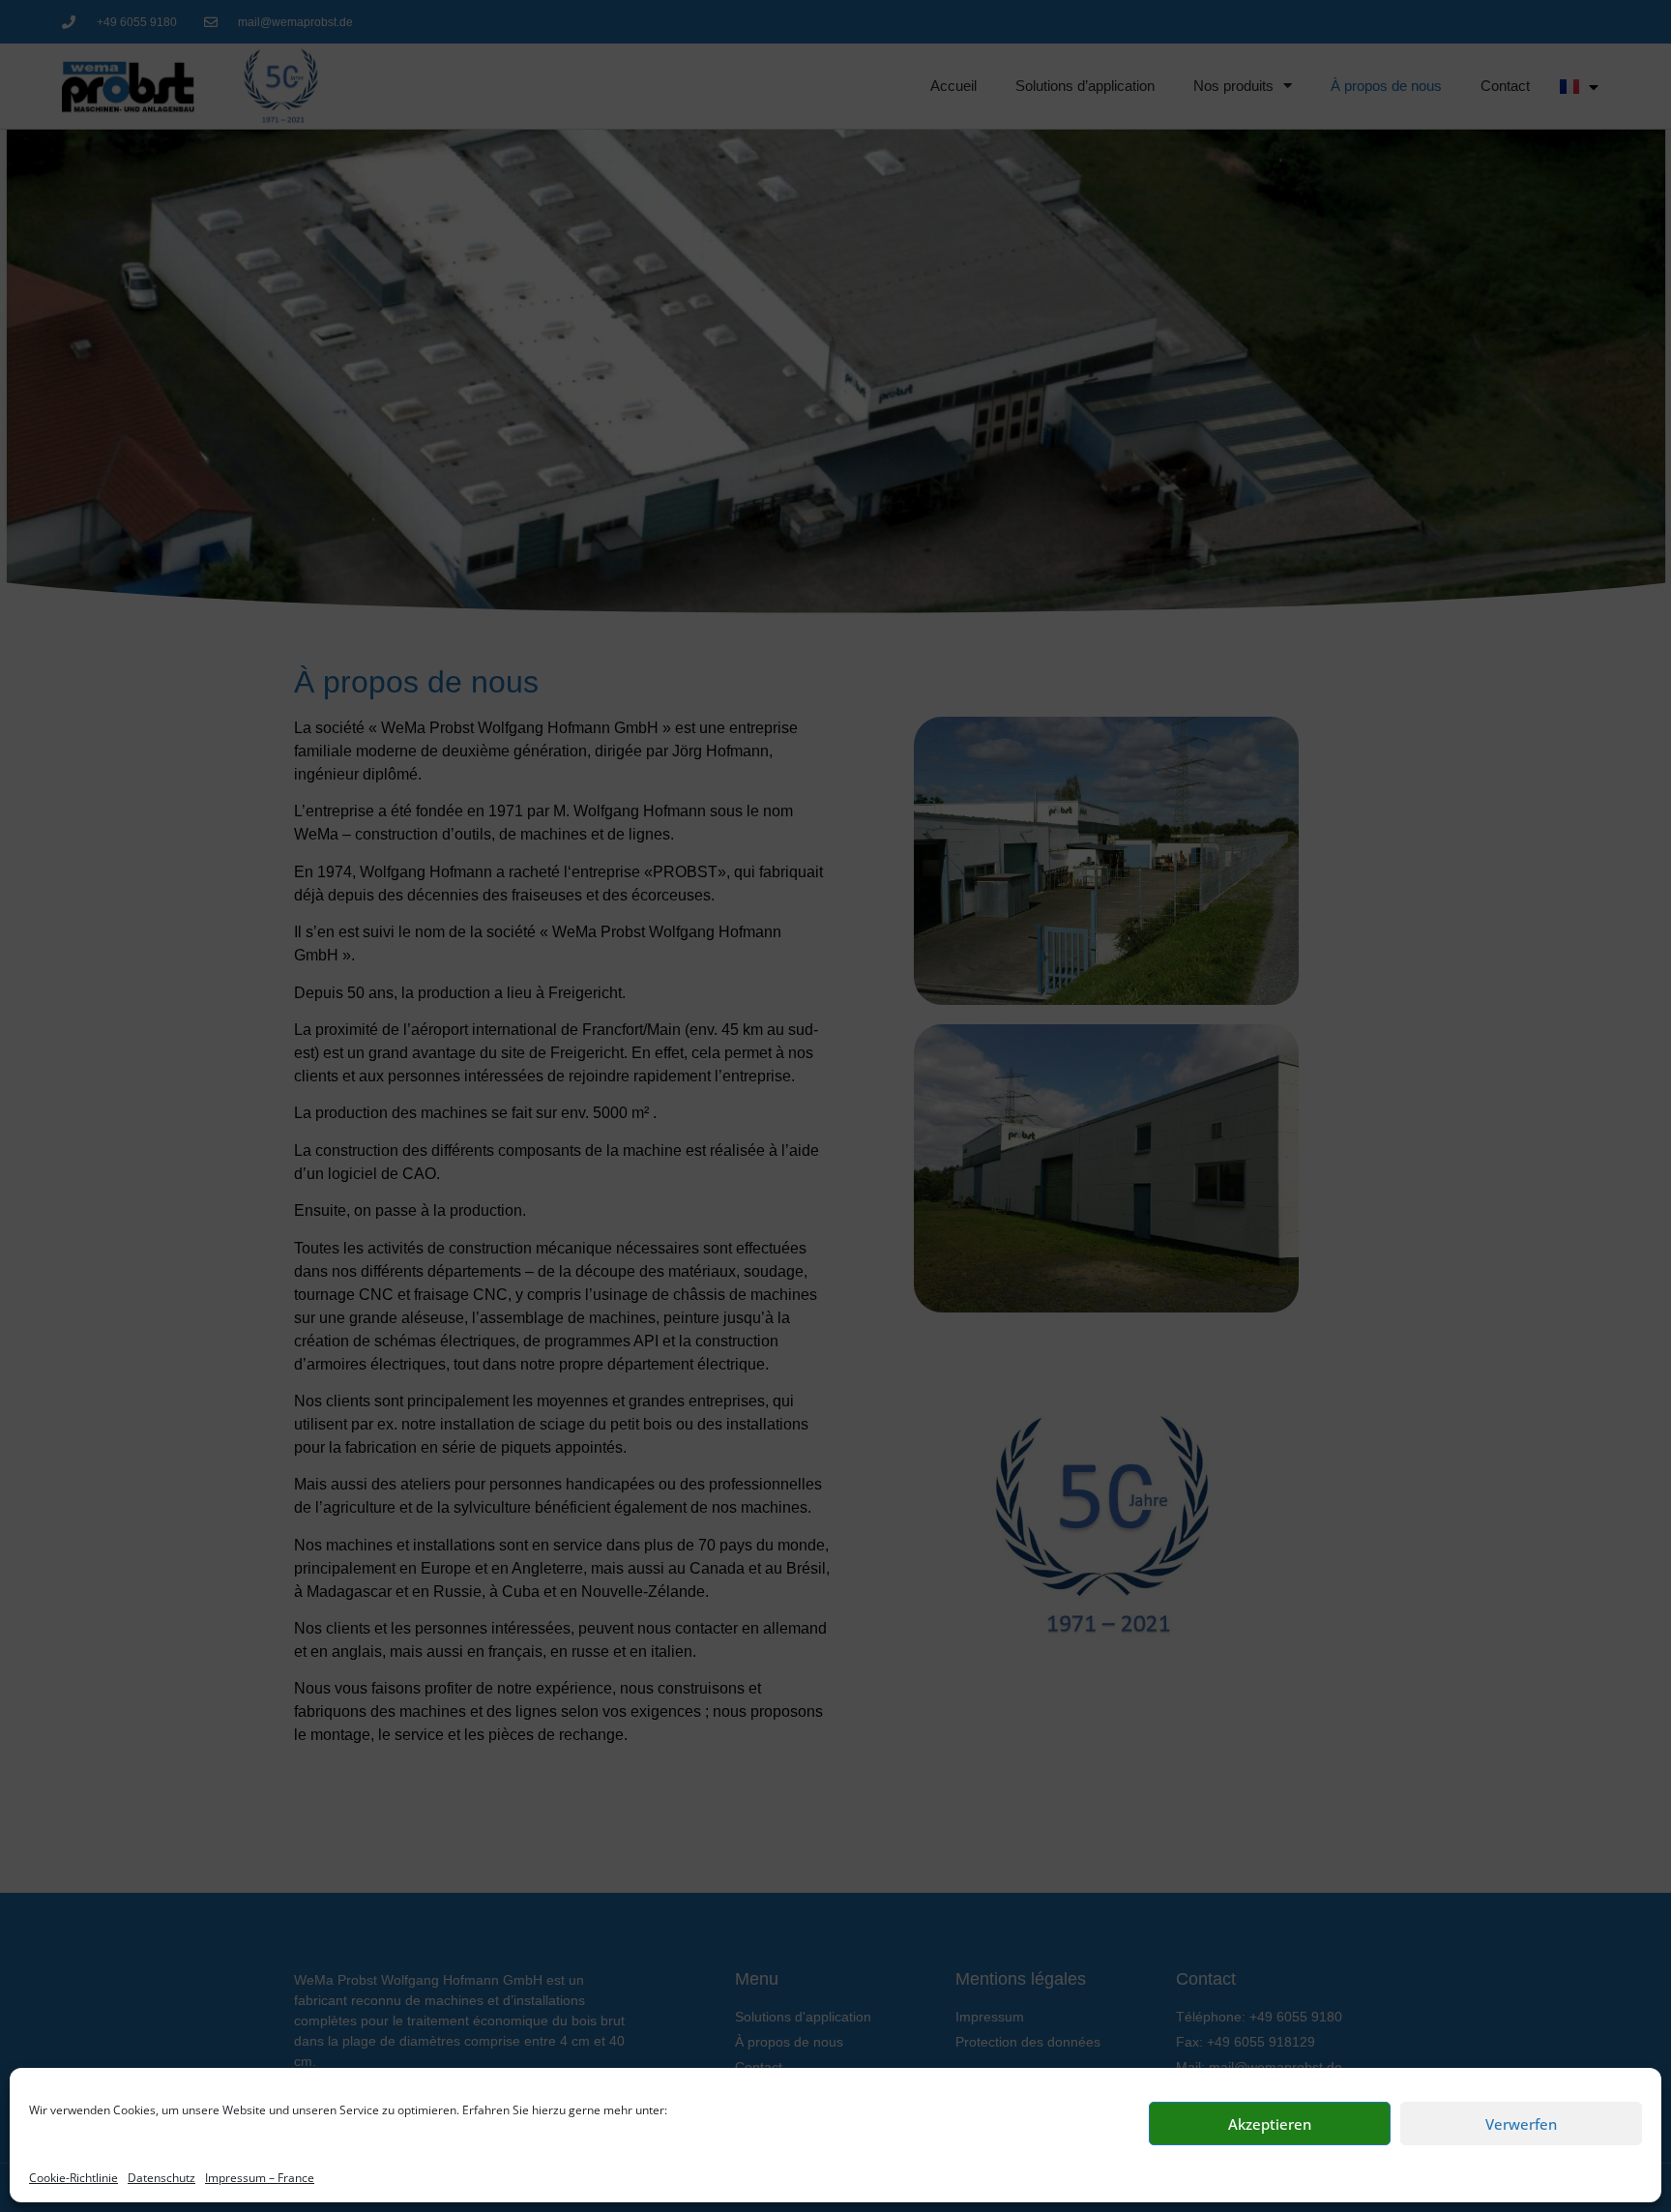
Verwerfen (1521, 2124)
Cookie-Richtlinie (73, 2178)
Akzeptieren (1270, 2124)
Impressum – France (260, 2178)
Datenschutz (161, 2178)
